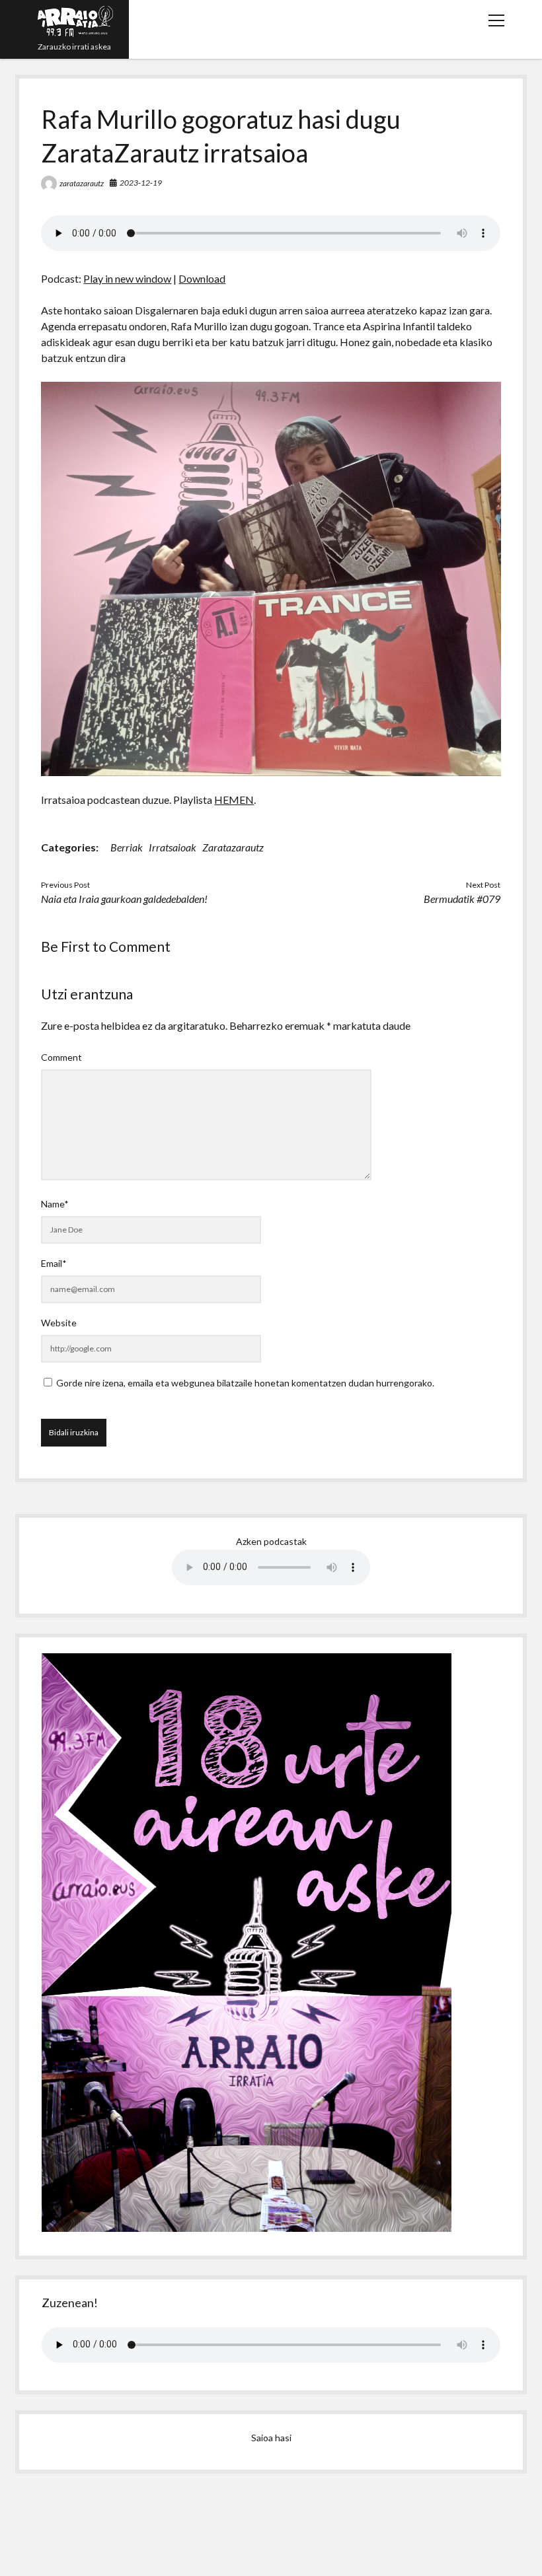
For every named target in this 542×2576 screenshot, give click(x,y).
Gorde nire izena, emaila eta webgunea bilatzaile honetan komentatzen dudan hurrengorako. (245, 1383)
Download (202, 278)
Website (59, 1323)
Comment (61, 1057)
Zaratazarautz (233, 847)
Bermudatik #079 (462, 899)
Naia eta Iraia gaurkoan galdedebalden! (124, 899)
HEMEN (234, 800)
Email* (54, 1263)
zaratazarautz (82, 183)
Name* (55, 1204)
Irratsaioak (173, 847)
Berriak (127, 847)
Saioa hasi (271, 2438)
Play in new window (127, 278)
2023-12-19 (141, 183)
